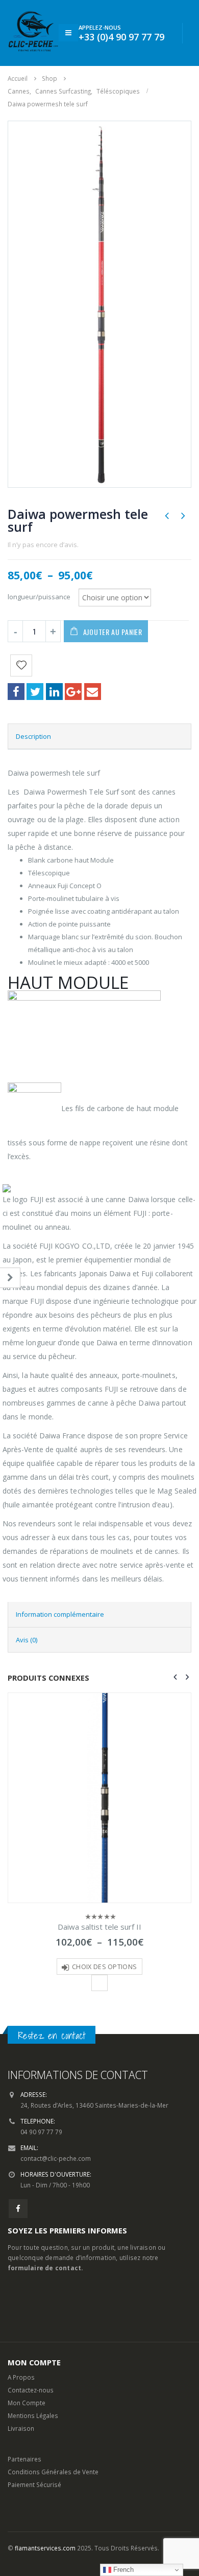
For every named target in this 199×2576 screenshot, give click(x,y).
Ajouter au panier (113, 632)
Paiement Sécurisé (34, 2484)
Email (93, 692)
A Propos (21, 2377)
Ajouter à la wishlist (99, 1983)
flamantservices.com (45, 2548)
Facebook (16, 692)
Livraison (21, 2428)
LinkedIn (54, 692)
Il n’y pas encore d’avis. (43, 545)
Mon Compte (27, 2403)
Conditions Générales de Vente (53, 2472)
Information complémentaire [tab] (60, 1614)
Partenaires (24, 2459)
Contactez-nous (31, 2390)
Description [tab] (33, 736)
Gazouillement (35, 692)
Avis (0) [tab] (27, 1640)
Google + (73, 692)
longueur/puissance (39, 596)
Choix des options (104, 1967)
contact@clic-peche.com (56, 2158)
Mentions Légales (33, 2415)
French (122, 2570)
